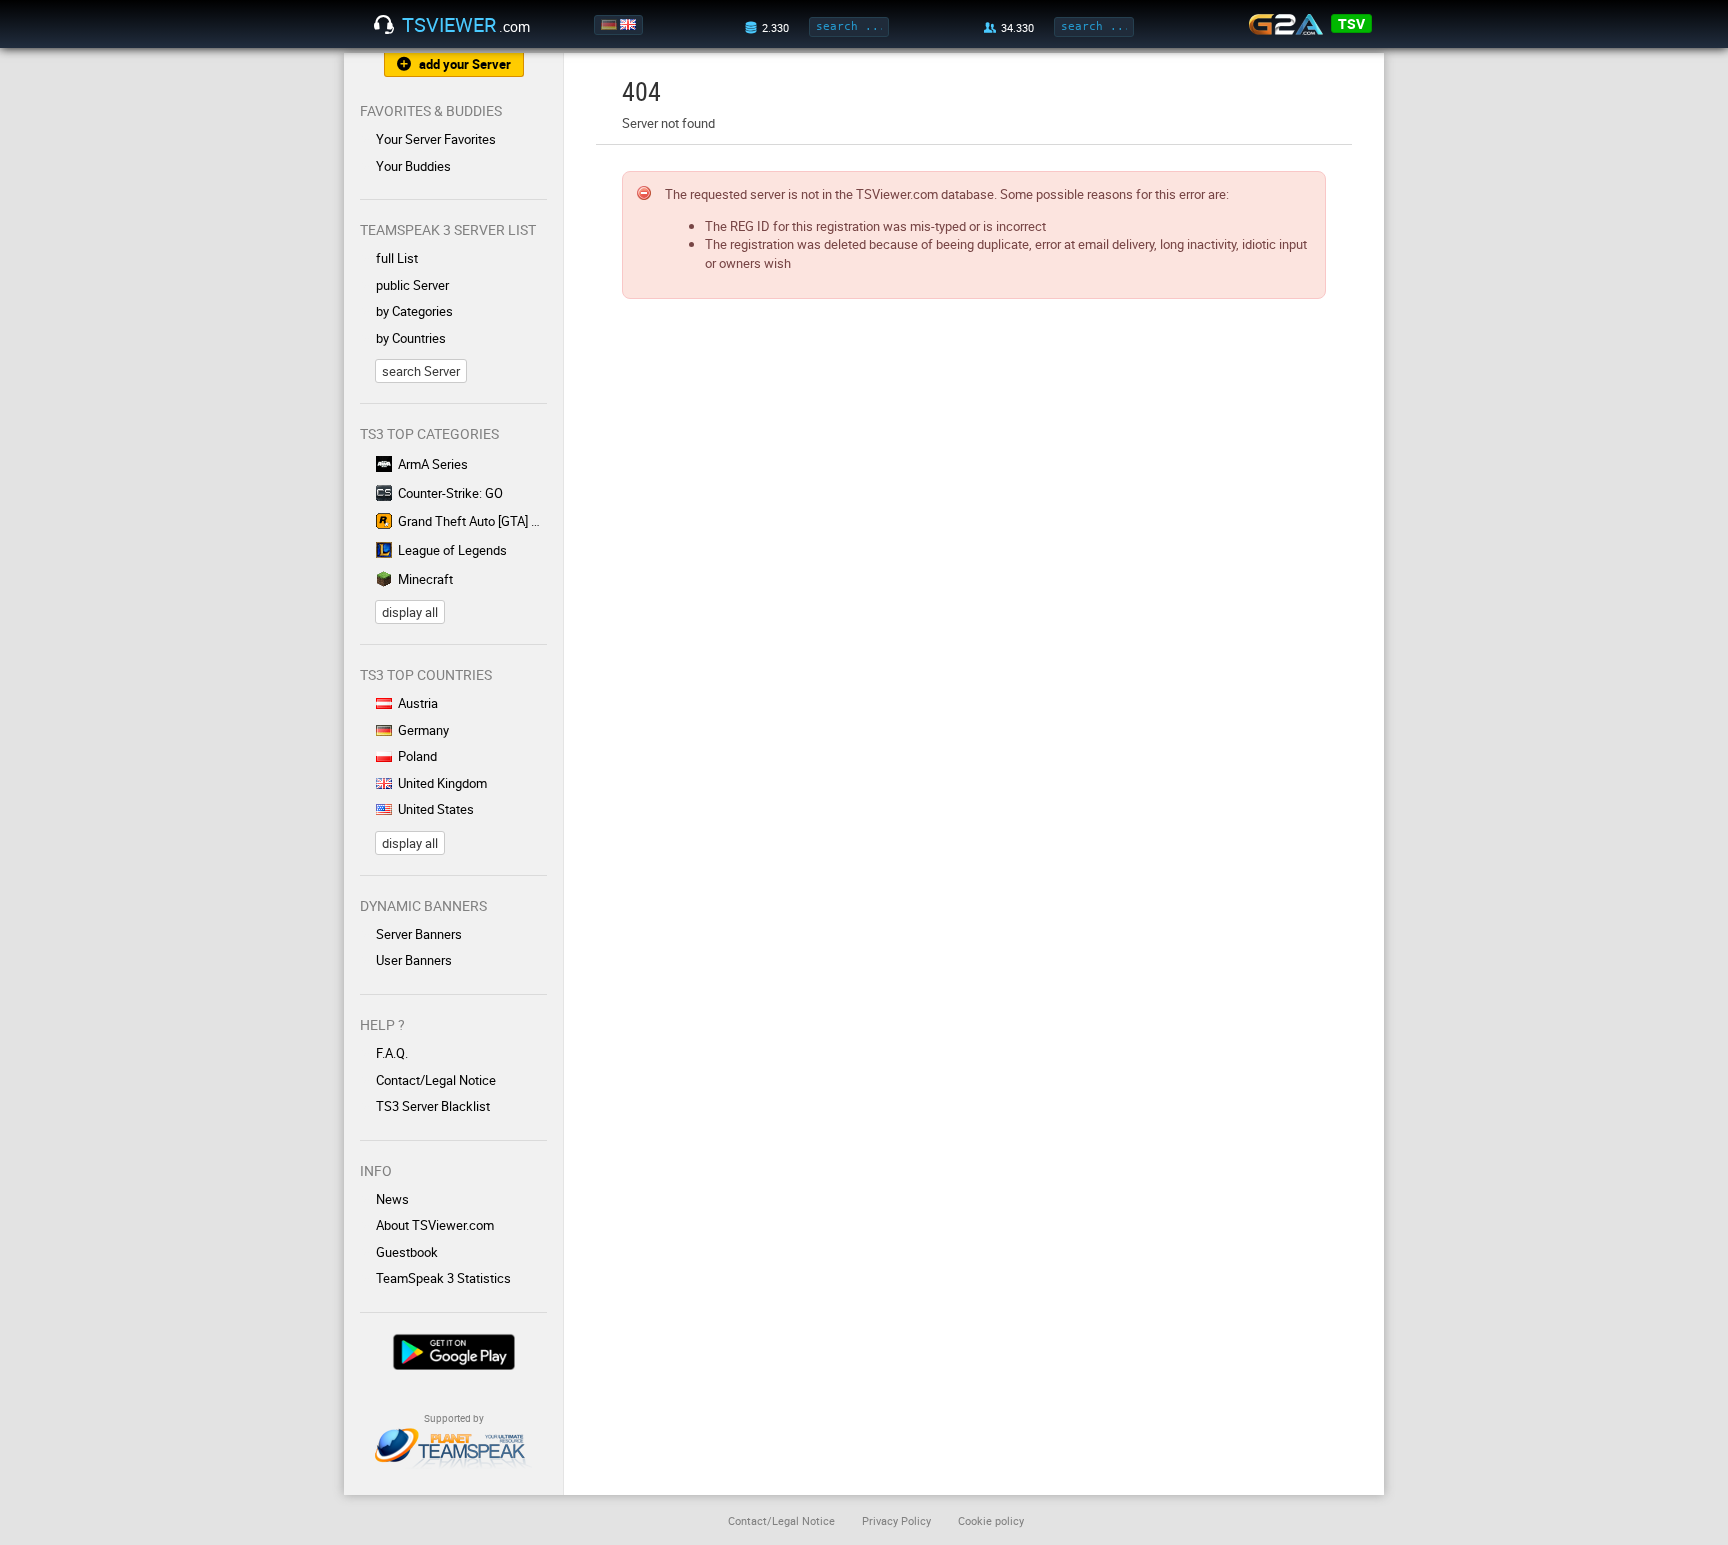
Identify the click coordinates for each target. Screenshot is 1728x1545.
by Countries (411, 338)
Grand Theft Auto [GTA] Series (472, 521)
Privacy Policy (896, 1520)
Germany (423, 730)
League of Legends (452, 550)
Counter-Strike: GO (450, 493)
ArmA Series (433, 464)
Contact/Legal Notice (436, 1080)
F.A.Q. (392, 1053)
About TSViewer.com (435, 1225)
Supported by (454, 1418)
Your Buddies (413, 166)
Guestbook (407, 1252)
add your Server (465, 64)
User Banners (414, 960)
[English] (629, 25)
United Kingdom (442, 783)
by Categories (414, 311)
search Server (421, 371)
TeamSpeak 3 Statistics (443, 1278)
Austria (418, 703)
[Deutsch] (610, 25)
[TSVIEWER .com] (384, 25)
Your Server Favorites (436, 139)
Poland (417, 756)
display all (410, 612)
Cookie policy (991, 1520)
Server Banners (419, 934)
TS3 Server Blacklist (433, 1106)
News (392, 1199)
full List (397, 258)
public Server (412, 285)
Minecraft (425, 579)
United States (436, 809)
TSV (1351, 23)
